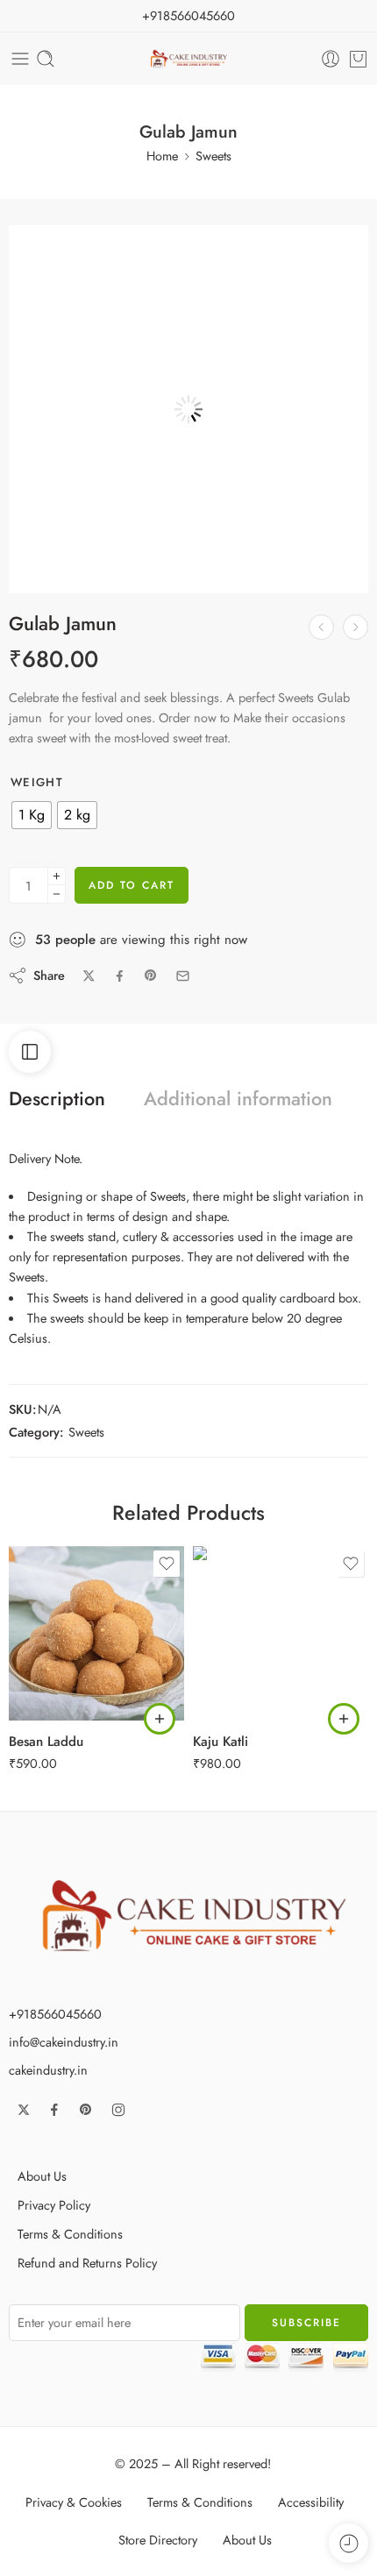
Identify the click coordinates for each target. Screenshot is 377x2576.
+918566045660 (188, 15)
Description (57, 1099)
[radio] (32, 815)
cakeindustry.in (48, 2070)
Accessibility (311, 2502)
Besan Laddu (46, 1742)
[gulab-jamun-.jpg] (188, 405)
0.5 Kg (57, 1643)
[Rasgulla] (356, 627)
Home (162, 156)
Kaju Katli (221, 1742)
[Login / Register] (331, 59)
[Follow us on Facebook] (54, 2110)
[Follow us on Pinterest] (86, 2110)
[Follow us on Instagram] (118, 2110)
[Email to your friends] (183, 976)
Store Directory (158, 2540)
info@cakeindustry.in (64, 2042)
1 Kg (57, 1669)
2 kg (57, 1695)
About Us (42, 2176)
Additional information (238, 1099)
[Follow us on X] (24, 2110)
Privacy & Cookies (74, 2502)
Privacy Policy (54, 2205)
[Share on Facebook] (120, 976)
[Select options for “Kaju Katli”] (344, 1719)
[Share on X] (89, 976)
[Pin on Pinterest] (151, 976)
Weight (37, 783)
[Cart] (358, 59)
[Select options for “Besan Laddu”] (160, 1719)
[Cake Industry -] (189, 59)
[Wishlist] (32, 248)
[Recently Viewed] (349, 2543)
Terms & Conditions (70, 2234)
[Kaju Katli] (321, 627)
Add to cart (132, 885)
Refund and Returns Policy (87, 2263)
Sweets (213, 156)
